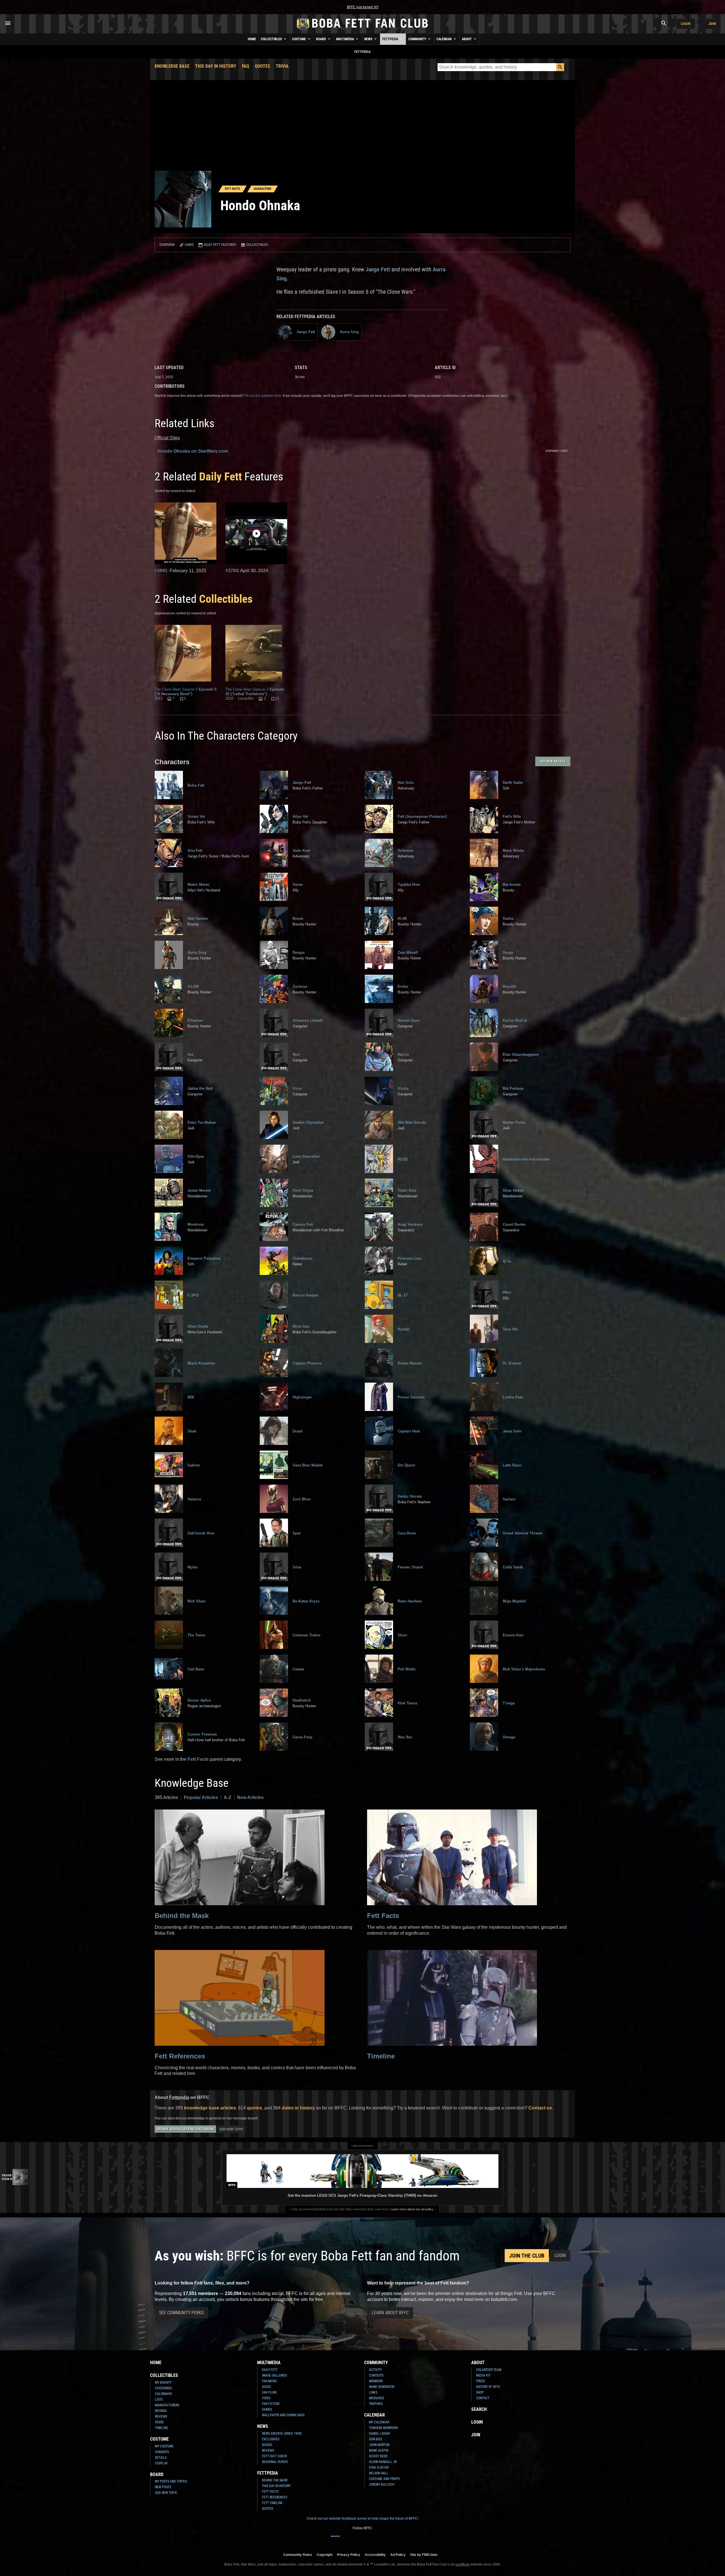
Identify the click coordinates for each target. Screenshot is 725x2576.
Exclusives (271, 2439)
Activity (375, 2370)
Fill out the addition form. (263, 396)
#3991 (161, 571)
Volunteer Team (489, 2370)
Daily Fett (220, 477)
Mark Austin (379, 2451)
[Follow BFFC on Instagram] (344, 2540)
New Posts (163, 2487)
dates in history (298, 2108)
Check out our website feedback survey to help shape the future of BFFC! (362, 2518)
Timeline (381, 2056)
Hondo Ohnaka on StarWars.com (193, 451)
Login (686, 24)
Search (479, 2409)
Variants (162, 2452)
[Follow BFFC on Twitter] (353, 2540)
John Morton (379, 2445)
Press (480, 2381)
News (369, 39)
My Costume (164, 2446)
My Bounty (163, 2383)
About (467, 39)
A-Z (228, 1797)
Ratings (161, 2411)
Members (376, 2381)
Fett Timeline (272, 2503)
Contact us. (541, 2108)
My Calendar (379, 2422)
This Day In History (216, 66)
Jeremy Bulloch (382, 2485)
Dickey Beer (378, 2456)
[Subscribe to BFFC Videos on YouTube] (372, 2540)
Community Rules (298, 2555)
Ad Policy (398, 2555)
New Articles (250, 1797)
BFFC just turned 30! (363, 7)
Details (161, 2458)
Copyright (325, 2555)
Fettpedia (391, 39)
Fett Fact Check (275, 2456)
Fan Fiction (271, 2404)
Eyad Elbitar (379, 2468)
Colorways (163, 2394)
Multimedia (346, 39)
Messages (377, 2398)
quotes (254, 2108)
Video (266, 2398)
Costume (299, 39)
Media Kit (483, 2375)
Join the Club (527, 2256)
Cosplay (161, 2463)
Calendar (444, 39)
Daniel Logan (379, 2434)
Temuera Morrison (383, 2428)
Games (267, 2409)
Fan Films (269, 2392)
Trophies (376, 2404)
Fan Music (270, 2381)
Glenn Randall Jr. (383, 2462)
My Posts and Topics (171, 2481)
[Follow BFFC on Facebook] (335, 2540)
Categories (163, 2388)
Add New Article (553, 761)
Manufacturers (167, 2405)
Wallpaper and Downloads (283, 2415)
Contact (483, 2398)
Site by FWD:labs (424, 2555)
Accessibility (375, 2555)
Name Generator (382, 2387)
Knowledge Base (172, 66)
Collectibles (272, 39)
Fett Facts (198, 1759)
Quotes (263, 66)
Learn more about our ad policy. (412, 2209)
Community (418, 39)
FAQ (246, 66)
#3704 (232, 571)
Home (252, 39)
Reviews (161, 2417)
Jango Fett (378, 269)
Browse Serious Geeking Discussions (185, 2129)
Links (189, 245)
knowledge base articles (210, 2108)
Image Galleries (274, 2375)
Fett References (180, 2056)
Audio (266, 2387)
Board (321, 39)
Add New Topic (231, 2129)
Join (712, 24)
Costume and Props (384, 2479)
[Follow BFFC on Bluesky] (390, 2540)
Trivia (282, 66)
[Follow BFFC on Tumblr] (362, 2540)
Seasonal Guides (275, 2462)
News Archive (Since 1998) (282, 2434)
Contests (376, 2375)
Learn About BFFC (390, 2313)
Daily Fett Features (219, 245)
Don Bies (376, 2439)
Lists (159, 2400)
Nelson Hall (379, 2473)
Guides (267, 2445)
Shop (480, 2392)
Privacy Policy (349, 2555)
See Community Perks (181, 2313)
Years (159, 2422)
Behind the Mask (182, 1916)
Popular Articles (201, 1797)
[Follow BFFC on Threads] (381, 2540)
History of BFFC (488, 2387)
